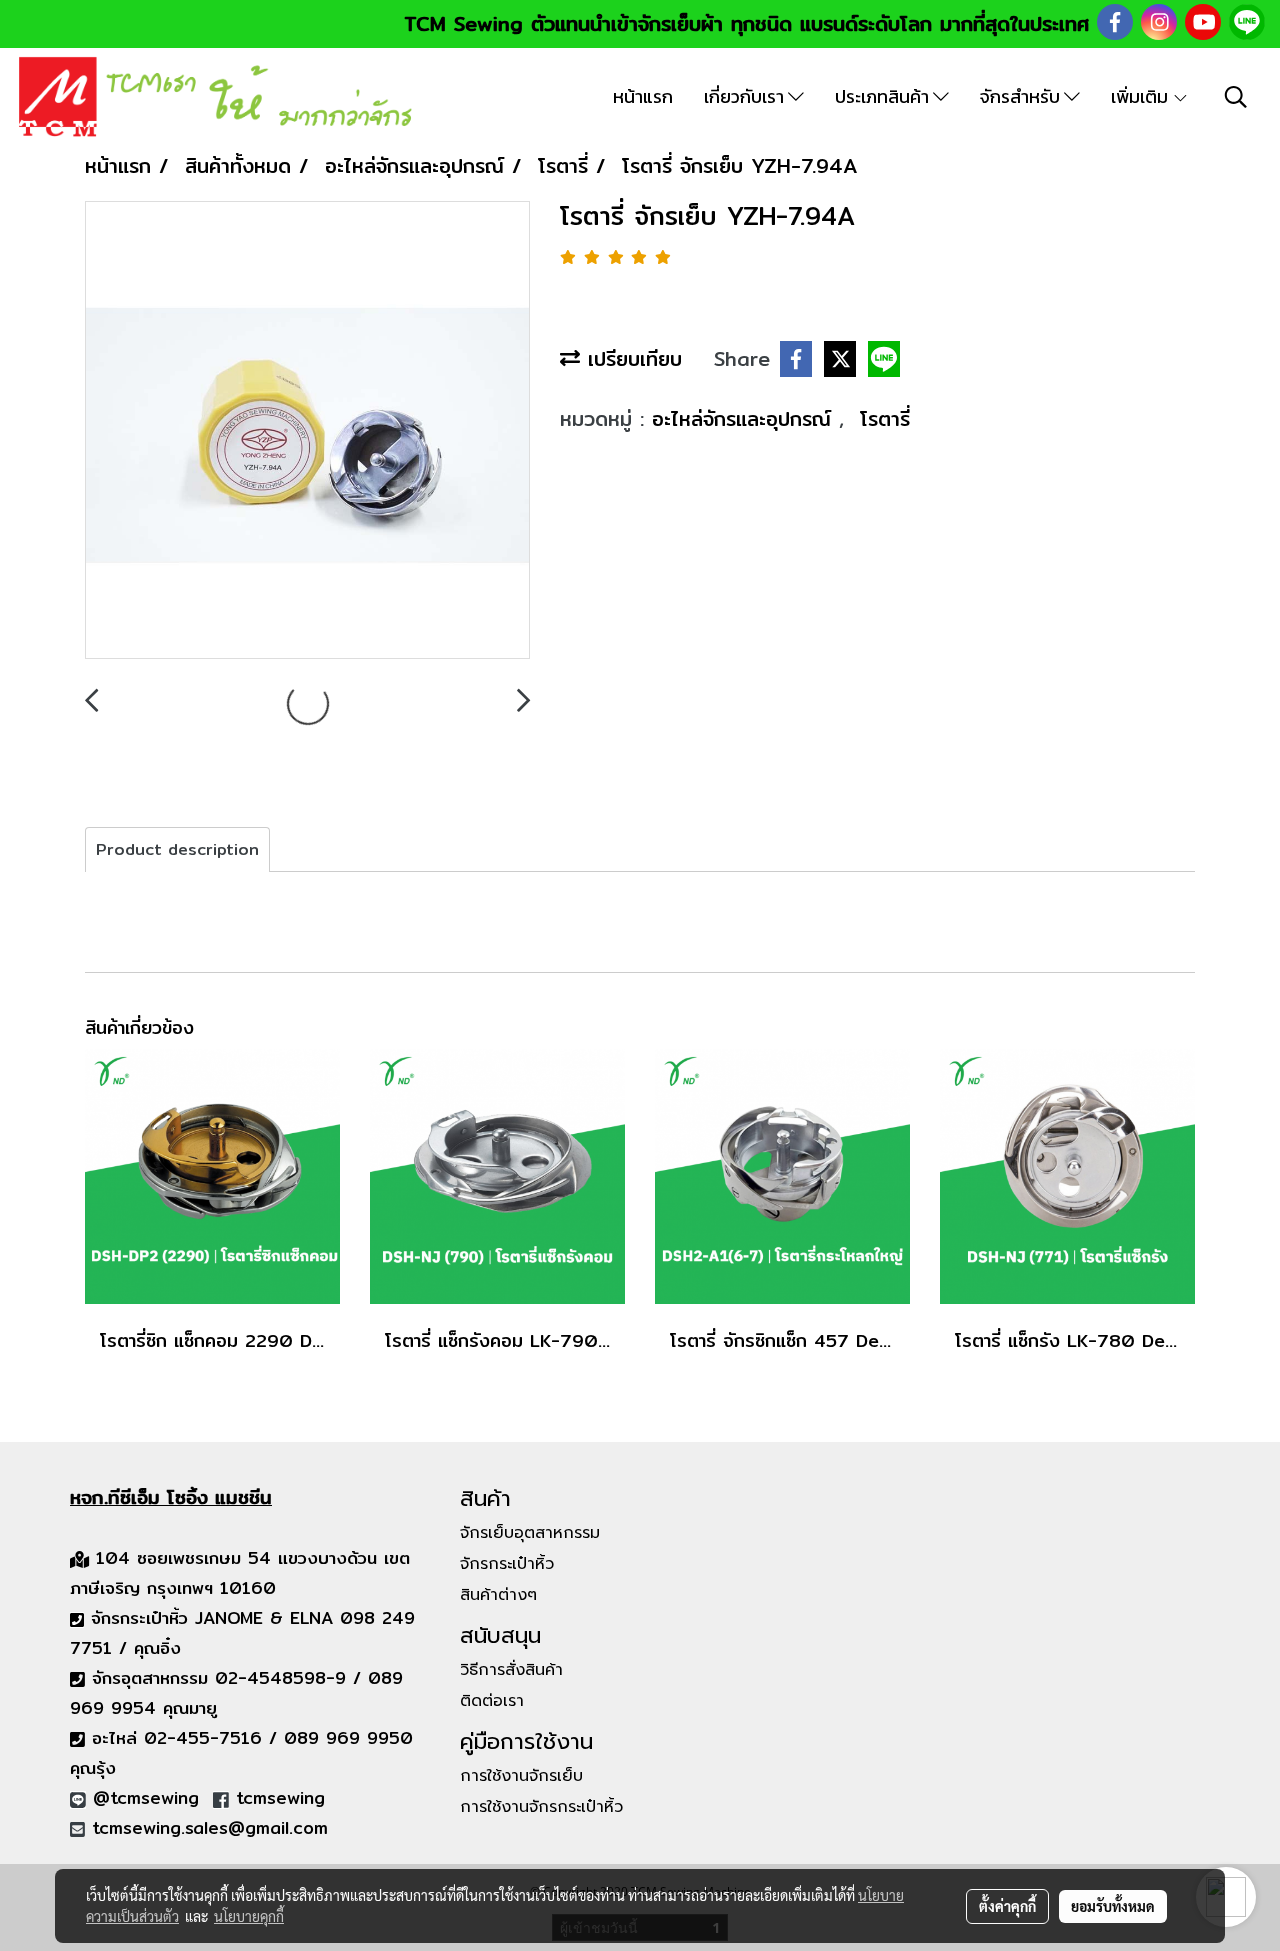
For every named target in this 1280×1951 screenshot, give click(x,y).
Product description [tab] (177, 849)
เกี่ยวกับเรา (746, 96)
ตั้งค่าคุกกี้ (1007, 1906)
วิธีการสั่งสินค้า (511, 1670)
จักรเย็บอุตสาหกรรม (530, 1533)
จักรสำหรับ (1022, 96)
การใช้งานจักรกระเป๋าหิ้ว (541, 1807)
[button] (1236, 97)
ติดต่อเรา (492, 1701)
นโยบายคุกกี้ (249, 1916)
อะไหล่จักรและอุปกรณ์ (745, 418)
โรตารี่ (885, 418)
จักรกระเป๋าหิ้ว (507, 1564)
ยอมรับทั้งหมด (1113, 1906)
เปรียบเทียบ (631, 358)
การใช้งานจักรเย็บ (521, 1776)
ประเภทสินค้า (884, 96)
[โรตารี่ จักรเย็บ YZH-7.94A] (307, 431)
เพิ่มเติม (1141, 96)
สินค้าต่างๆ (498, 1595)
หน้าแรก (643, 96)
